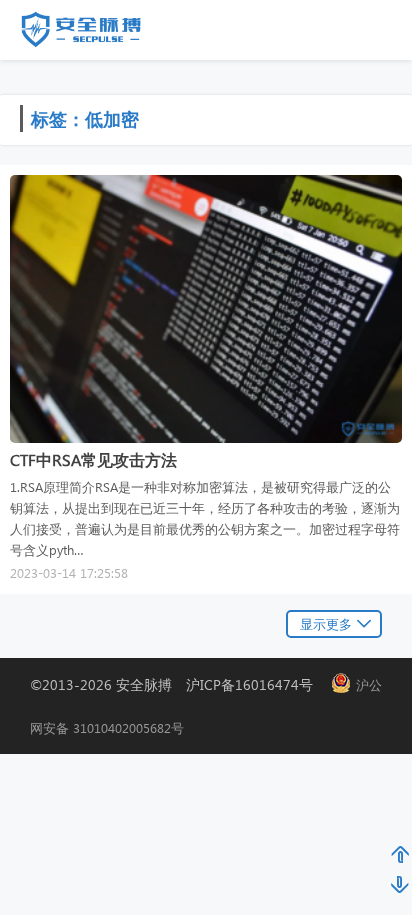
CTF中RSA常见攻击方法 (93, 459)
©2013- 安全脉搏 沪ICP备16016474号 (178, 684)
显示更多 (326, 623)
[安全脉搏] (96, 34)
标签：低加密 (85, 118)
